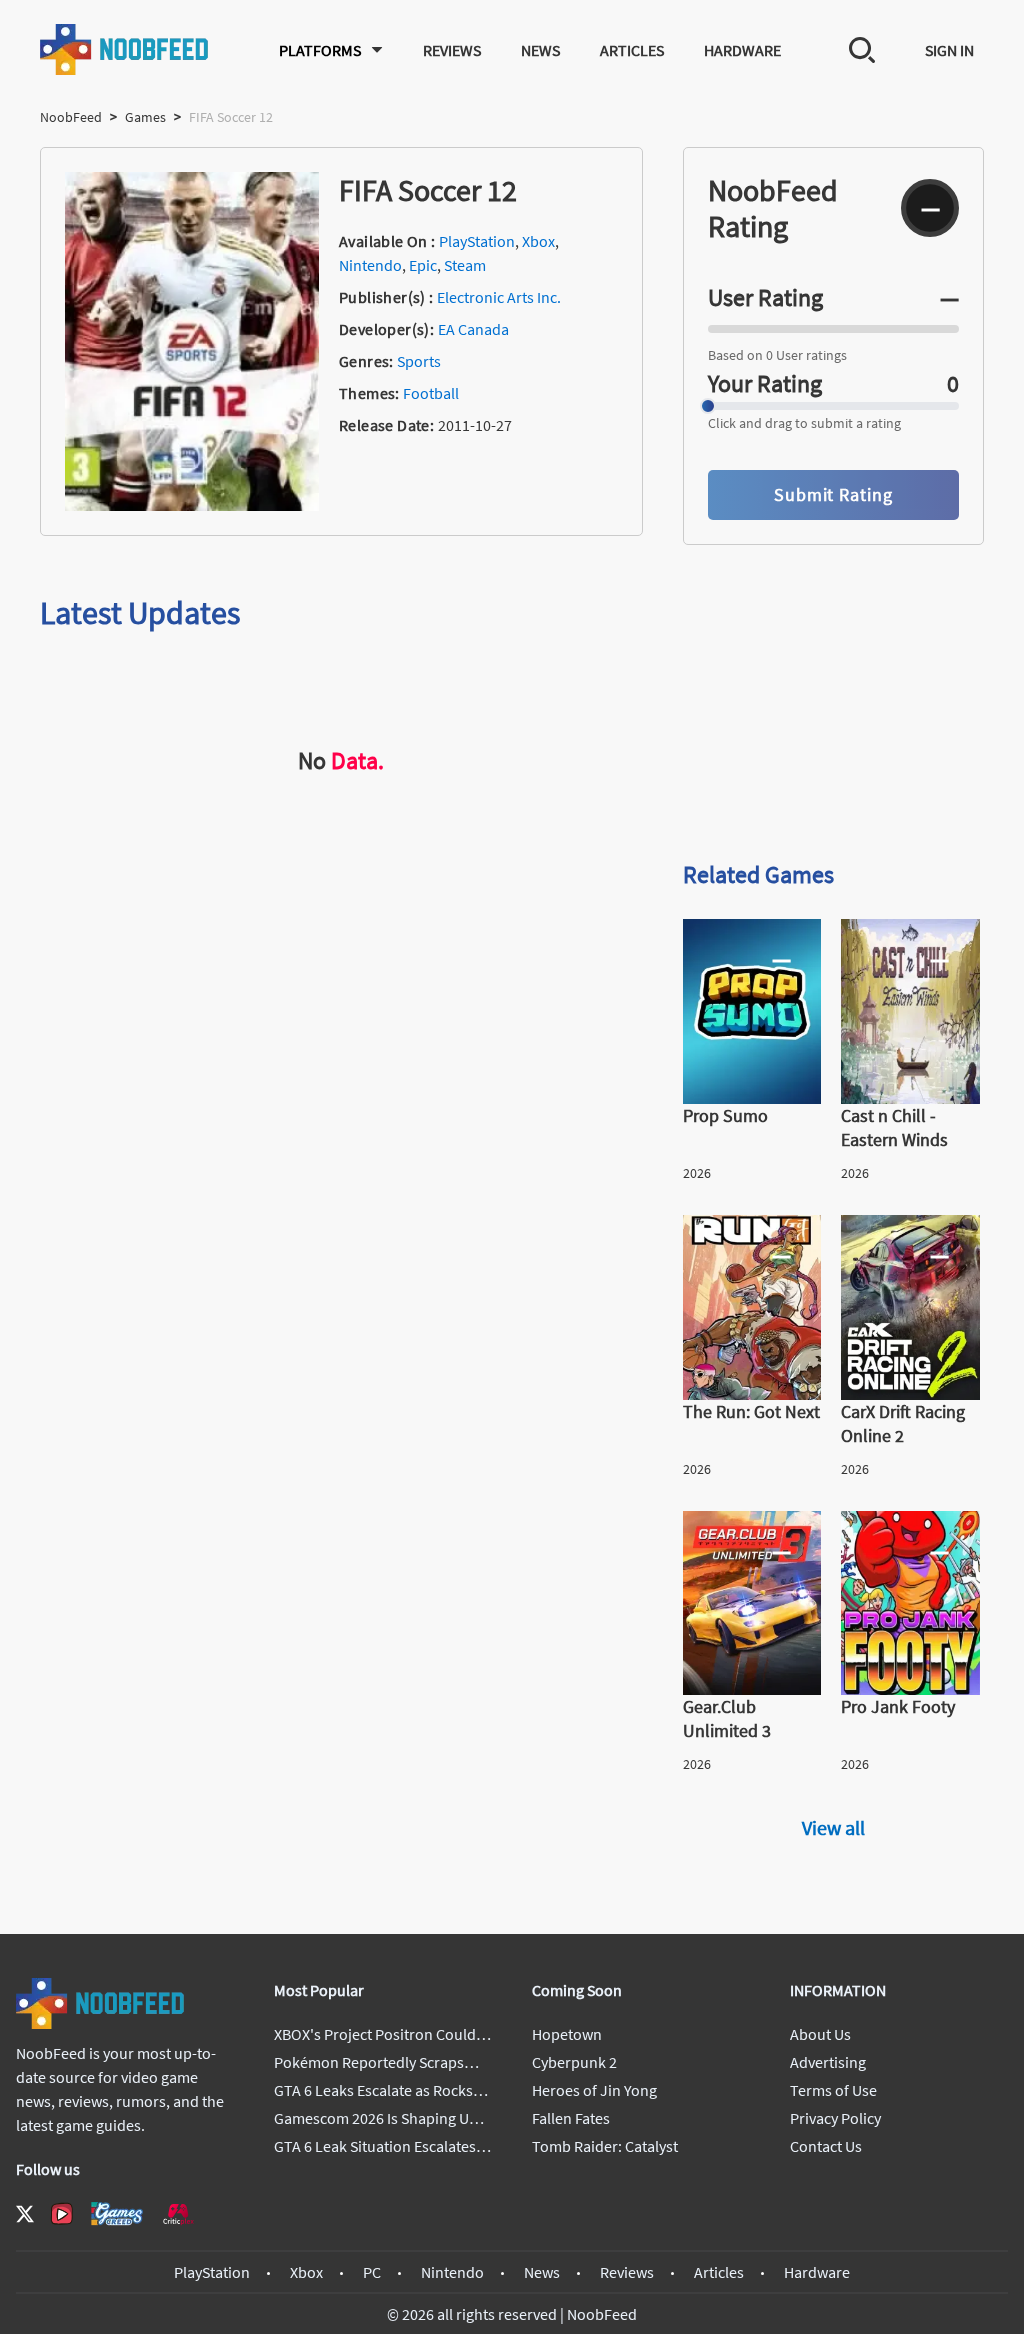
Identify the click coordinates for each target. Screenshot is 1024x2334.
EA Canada (473, 329)
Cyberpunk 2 (574, 2062)
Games (145, 117)
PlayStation (477, 241)
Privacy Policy (835, 2118)
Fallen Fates (571, 2118)
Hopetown (567, 2034)
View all (833, 1827)
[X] (25, 2214)
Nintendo (370, 265)
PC (372, 2272)
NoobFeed (71, 117)
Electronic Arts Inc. (499, 297)
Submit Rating (833, 494)
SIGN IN (949, 50)
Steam (465, 265)
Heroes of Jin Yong (594, 2090)
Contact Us (826, 2146)
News (540, 50)
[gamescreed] (117, 2213)
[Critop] (178, 2213)
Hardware (742, 50)
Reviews (452, 50)
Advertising (828, 2062)
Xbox (538, 241)
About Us (820, 2034)
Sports (419, 361)
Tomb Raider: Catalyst (605, 2146)
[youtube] (62, 2214)
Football (431, 393)
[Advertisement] (833, 702)
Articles (632, 50)
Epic (423, 265)
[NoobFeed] (125, 49)
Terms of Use (833, 2090)
